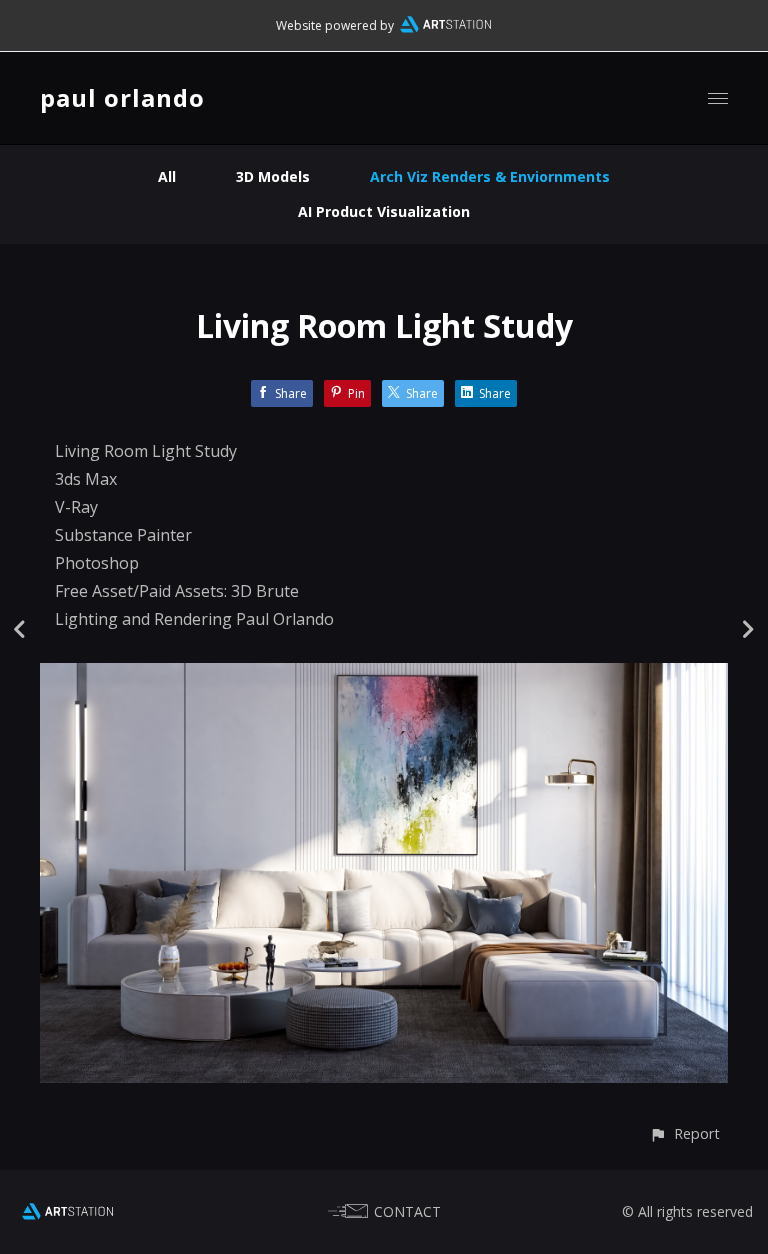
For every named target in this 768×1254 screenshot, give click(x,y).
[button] (684, 1133)
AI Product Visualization (384, 211)
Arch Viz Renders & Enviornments (490, 176)
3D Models (273, 176)
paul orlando (122, 97)
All (167, 176)
